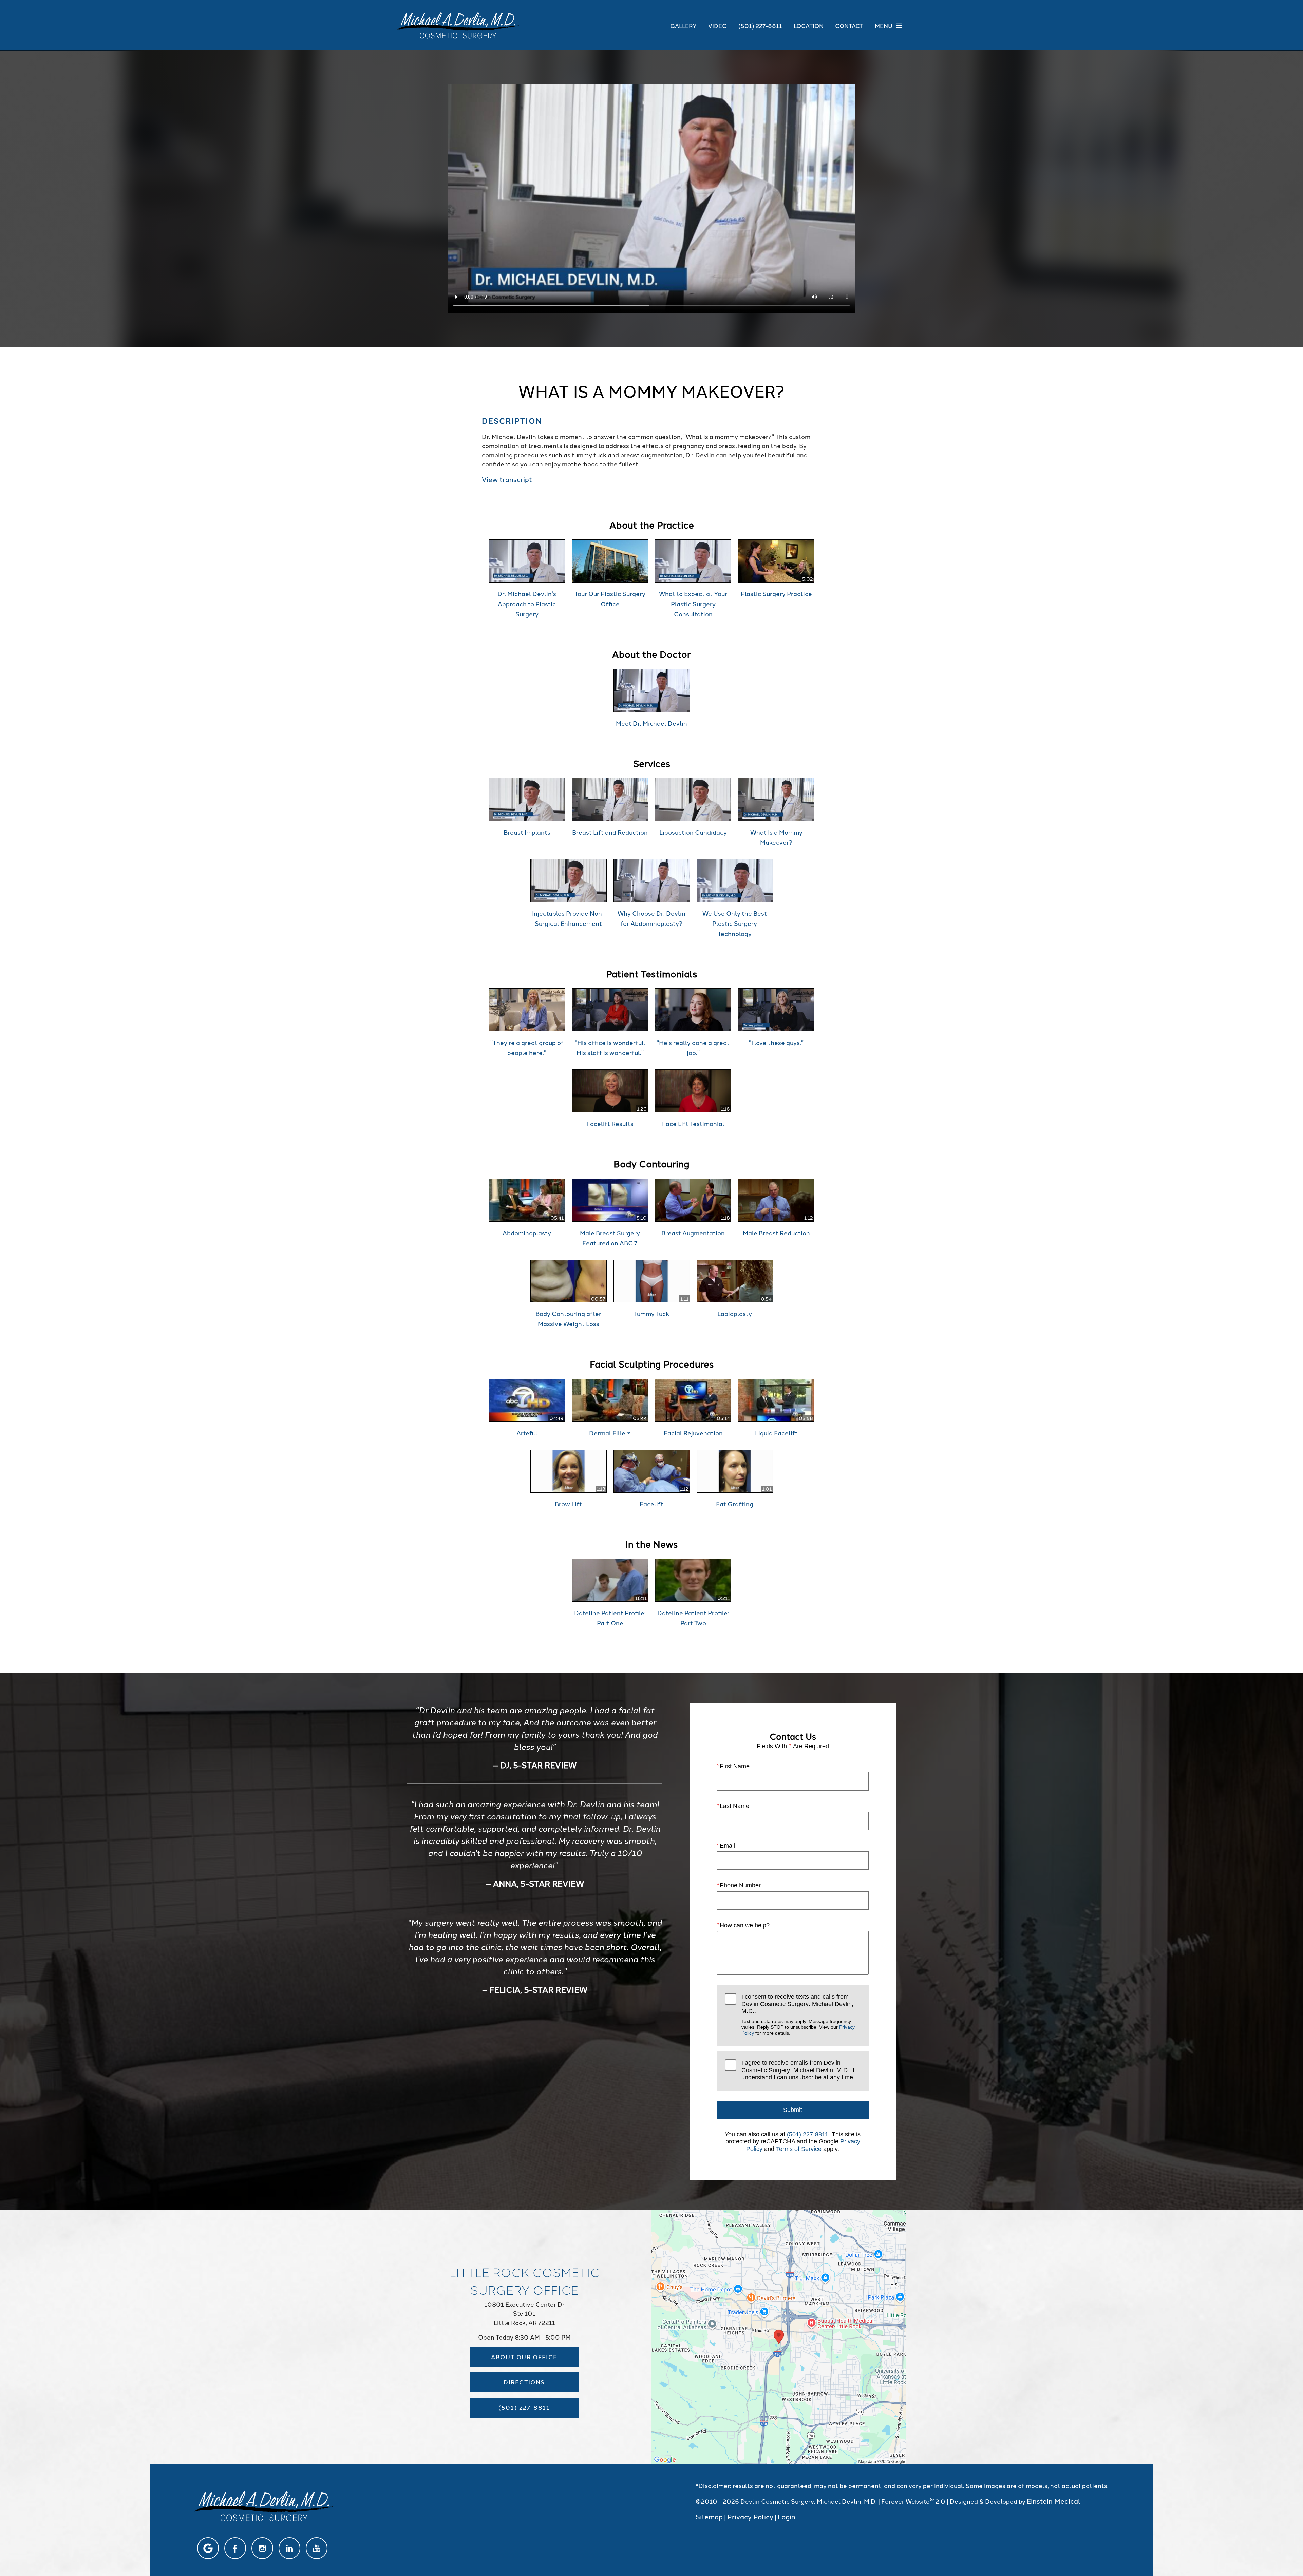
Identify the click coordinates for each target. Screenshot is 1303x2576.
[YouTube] (317, 2548)
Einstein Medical (1054, 2501)
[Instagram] (262, 2548)
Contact (849, 25)
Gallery (683, 25)
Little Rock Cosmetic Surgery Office (524, 2280)
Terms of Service (799, 2149)
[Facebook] (235, 2548)
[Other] (208, 2548)
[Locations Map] (779, 2336)
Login (787, 2516)
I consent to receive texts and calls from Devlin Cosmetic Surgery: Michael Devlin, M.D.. (798, 2014)
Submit (793, 2110)
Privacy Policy (750, 2516)
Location (809, 25)
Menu (884, 25)
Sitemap (709, 2516)
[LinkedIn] (289, 2548)
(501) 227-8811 (808, 2134)
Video (717, 25)
